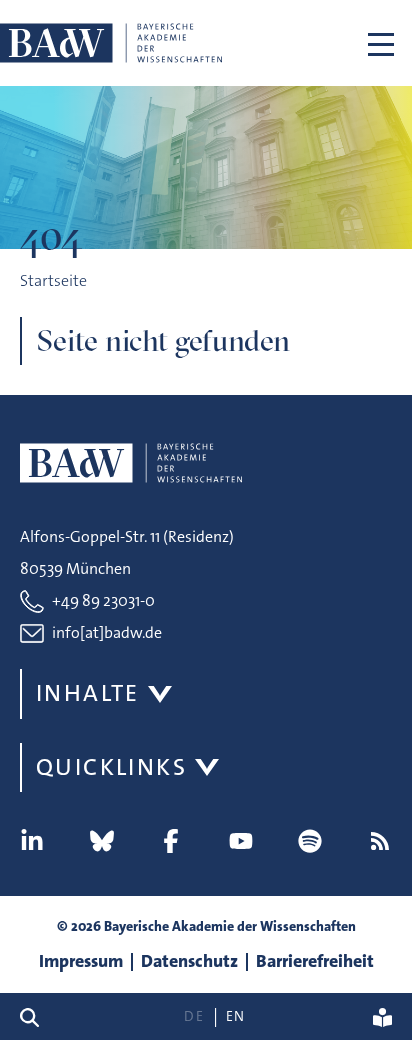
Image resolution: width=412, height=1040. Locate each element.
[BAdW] (111, 43)
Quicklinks (111, 767)
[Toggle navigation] (381, 43)
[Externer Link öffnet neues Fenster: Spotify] (310, 841)
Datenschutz (189, 961)
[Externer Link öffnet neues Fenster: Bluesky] (102, 841)
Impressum (81, 961)
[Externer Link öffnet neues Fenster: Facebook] (171, 841)
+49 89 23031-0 (103, 600)
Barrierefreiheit (315, 961)
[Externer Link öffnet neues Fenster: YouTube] (241, 841)
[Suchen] (37, 1016)
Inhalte (88, 693)
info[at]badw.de (107, 632)
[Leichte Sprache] (382, 1016)
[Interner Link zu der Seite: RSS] (380, 841)
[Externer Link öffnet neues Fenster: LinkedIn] (32, 841)
